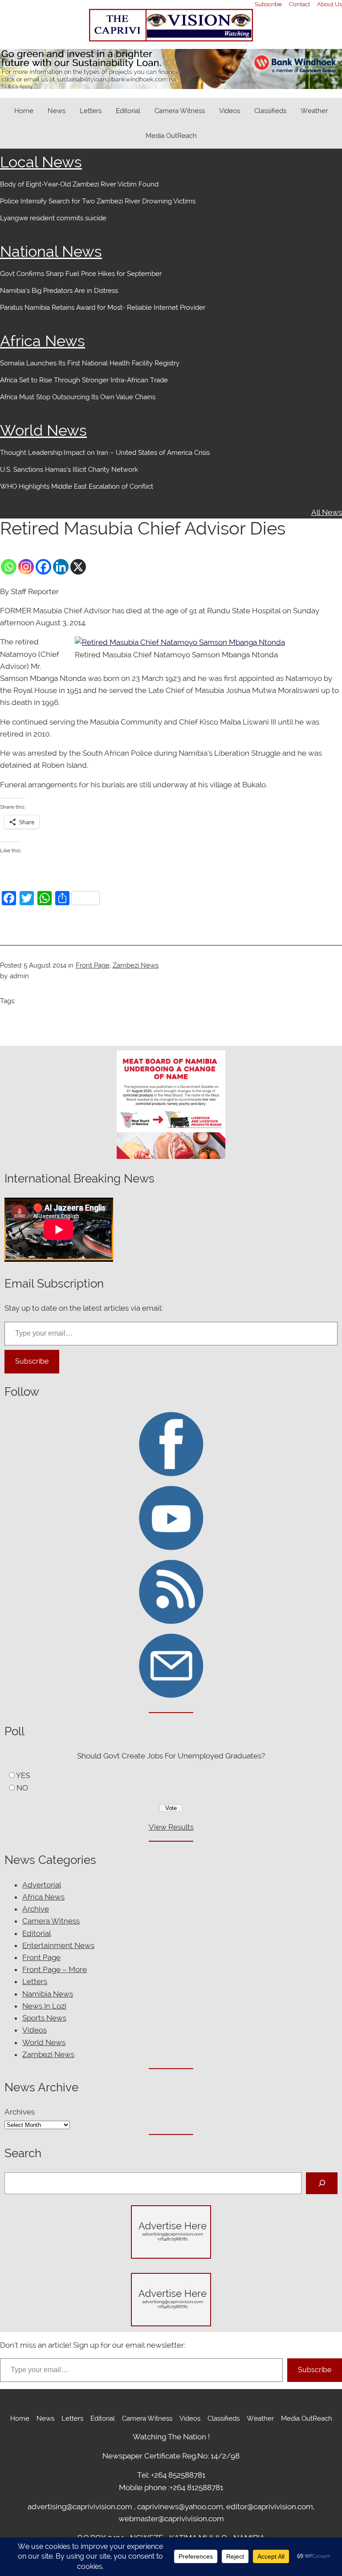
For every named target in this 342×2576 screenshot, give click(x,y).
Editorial (37, 1933)
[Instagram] (26, 567)
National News (51, 251)
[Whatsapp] (9, 567)
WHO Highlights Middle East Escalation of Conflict (77, 486)
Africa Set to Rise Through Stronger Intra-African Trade (84, 380)
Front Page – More (55, 1969)
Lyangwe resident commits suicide (53, 218)
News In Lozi (44, 2006)
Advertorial (42, 1885)
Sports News (44, 2018)
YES (23, 1775)
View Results (171, 1827)
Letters (35, 1981)
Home (24, 111)
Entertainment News (58, 1945)
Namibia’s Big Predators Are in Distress (59, 291)
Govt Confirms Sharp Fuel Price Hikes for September (81, 274)
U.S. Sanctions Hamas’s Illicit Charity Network (69, 470)
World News (43, 430)
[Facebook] (43, 567)
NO (22, 1788)
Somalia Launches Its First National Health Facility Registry (90, 363)
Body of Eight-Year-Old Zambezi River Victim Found (79, 184)
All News (327, 512)
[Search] (322, 2183)
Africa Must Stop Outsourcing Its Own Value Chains (78, 397)
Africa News (43, 341)
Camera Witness (51, 1921)
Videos (35, 2030)
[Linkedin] (61, 567)
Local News (41, 162)
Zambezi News (136, 965)
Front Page (93, 965)
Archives (20, 2112)
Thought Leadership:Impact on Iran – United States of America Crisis (105, 453)
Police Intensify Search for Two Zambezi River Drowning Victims (98, 201)
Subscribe (32, 1361)
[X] (78, 567)
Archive (36, 1909)
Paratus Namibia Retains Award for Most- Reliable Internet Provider (103, 308)
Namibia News (48, 1994)
